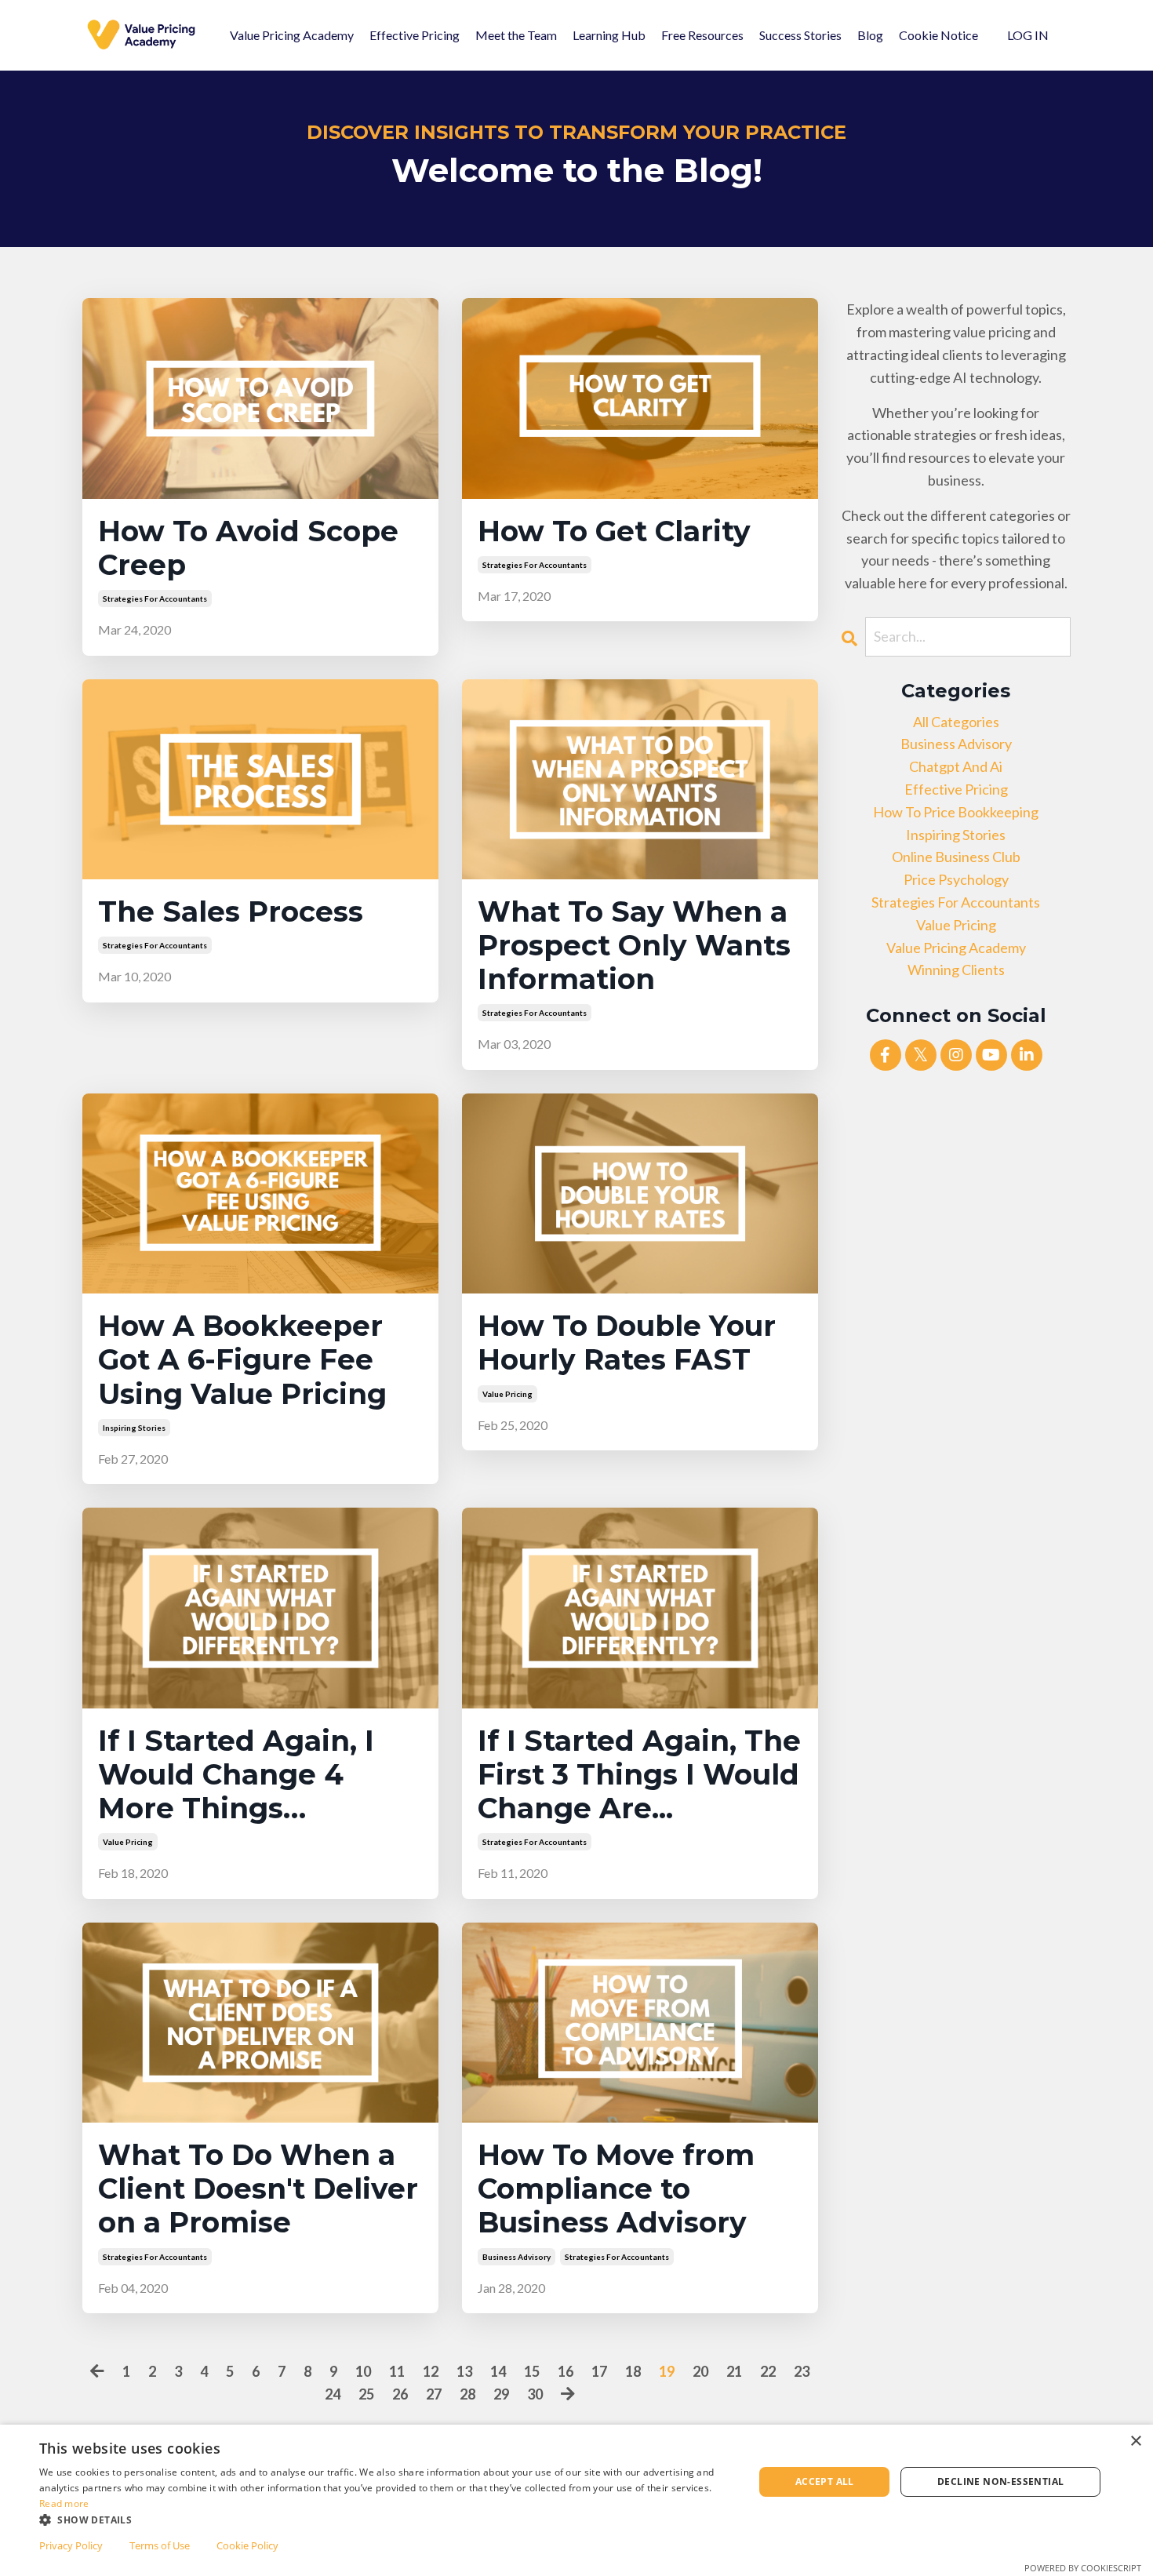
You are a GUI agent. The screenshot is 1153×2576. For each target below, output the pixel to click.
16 (566, 2371)
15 (532, 2371)
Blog (870, 35)
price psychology (956, 879)
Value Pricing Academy (292, 35)
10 (363, 2371)
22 (768, 2371)
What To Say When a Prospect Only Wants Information (634, 946)
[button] (386, 2520)
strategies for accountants (155, 599)
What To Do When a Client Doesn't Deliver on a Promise (258, 2189)
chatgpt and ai (956, 766)
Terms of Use (160, 2545)
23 (802, 2371)
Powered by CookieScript (1083, 2568)
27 (434, 2394)
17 (599, 2371)
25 (366, 2394)
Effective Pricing (415, 35)
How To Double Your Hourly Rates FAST (627, 1343)
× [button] (1135, 2441)
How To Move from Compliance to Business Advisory (616, 2189)
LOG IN (1028, 35)
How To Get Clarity (614, 531)
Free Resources (702, 35)
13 (464, 2371)
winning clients (956, 970)
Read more (64, 2503)
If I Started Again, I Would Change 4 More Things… (236, 1775)
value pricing (507, 1394)
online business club (956, 857)
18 (633, 2371)
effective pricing (956, 789)
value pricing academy (956, 948)
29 (501, 2394)
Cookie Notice (938, 35)
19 (667, 2371)
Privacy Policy (71, 2545)
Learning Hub (609, 35)
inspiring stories (134, 1428)
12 (431, 2371)
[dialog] (576, 2500)
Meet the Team (516, 35)
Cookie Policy (247, 2545)
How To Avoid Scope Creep (248, 548)
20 (700, 2371)
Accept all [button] (825, 2481)
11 (397, 2371)
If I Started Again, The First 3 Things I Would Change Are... (639, 1775)
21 (734, 2371)
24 (333, 2394)
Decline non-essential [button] (1000, 2481)
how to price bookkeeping (956, 812)
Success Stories (800, 35)
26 (400, 2394)
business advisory (516, 2257)
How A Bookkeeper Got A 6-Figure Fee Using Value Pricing (242, 1360)
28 (467, 2394)
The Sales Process (231, 912)
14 (498, 2371)
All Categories (956, 722)
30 (535, 2394)
